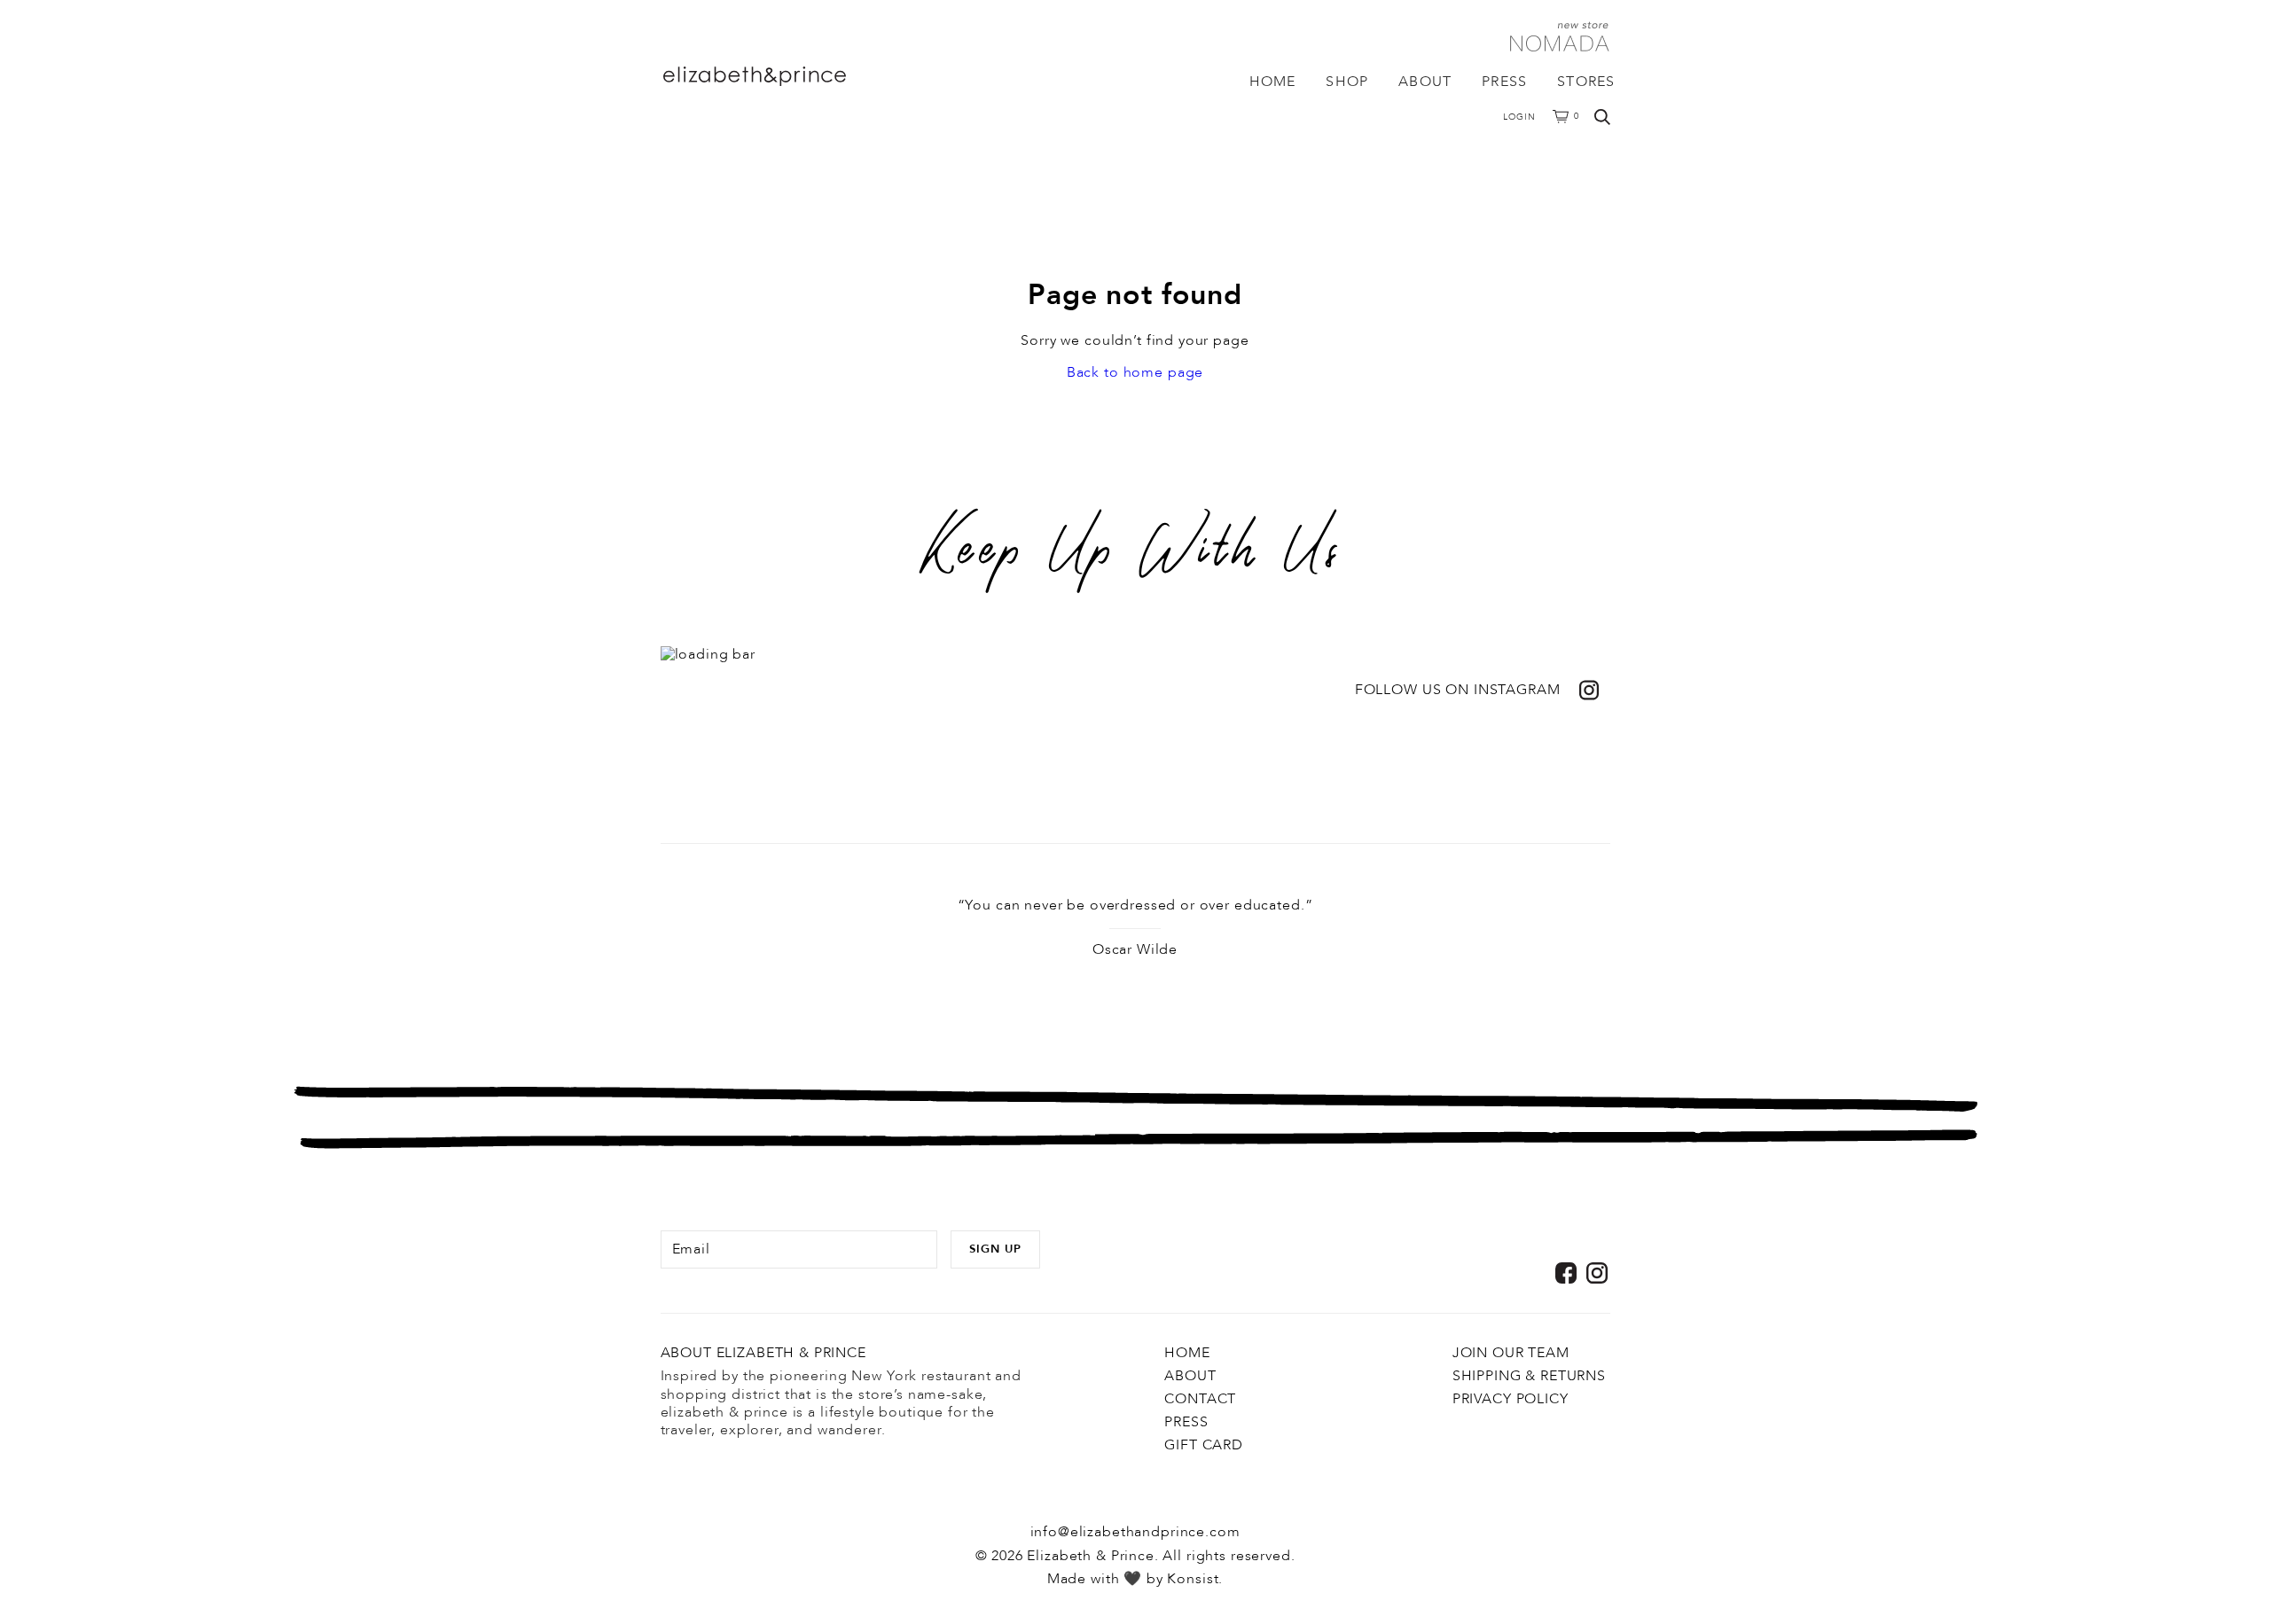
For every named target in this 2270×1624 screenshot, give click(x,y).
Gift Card (1204, 1445)
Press (1504, 82)
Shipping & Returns (1529, 1376)
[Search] (1602, 117)
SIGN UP (995, 1249)
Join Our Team (1511, 1353)
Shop (1347, 82)
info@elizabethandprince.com (1135, 1532)
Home (1273, 82)
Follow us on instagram (1458, 690)
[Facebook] (1566, 1273)
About (1425, 82)
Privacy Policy (1511, 1399)
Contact (1200, 1399)
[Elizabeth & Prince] (789, 76)
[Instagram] (1597, 1273)
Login (1519, 117)
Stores (1586, 82)
